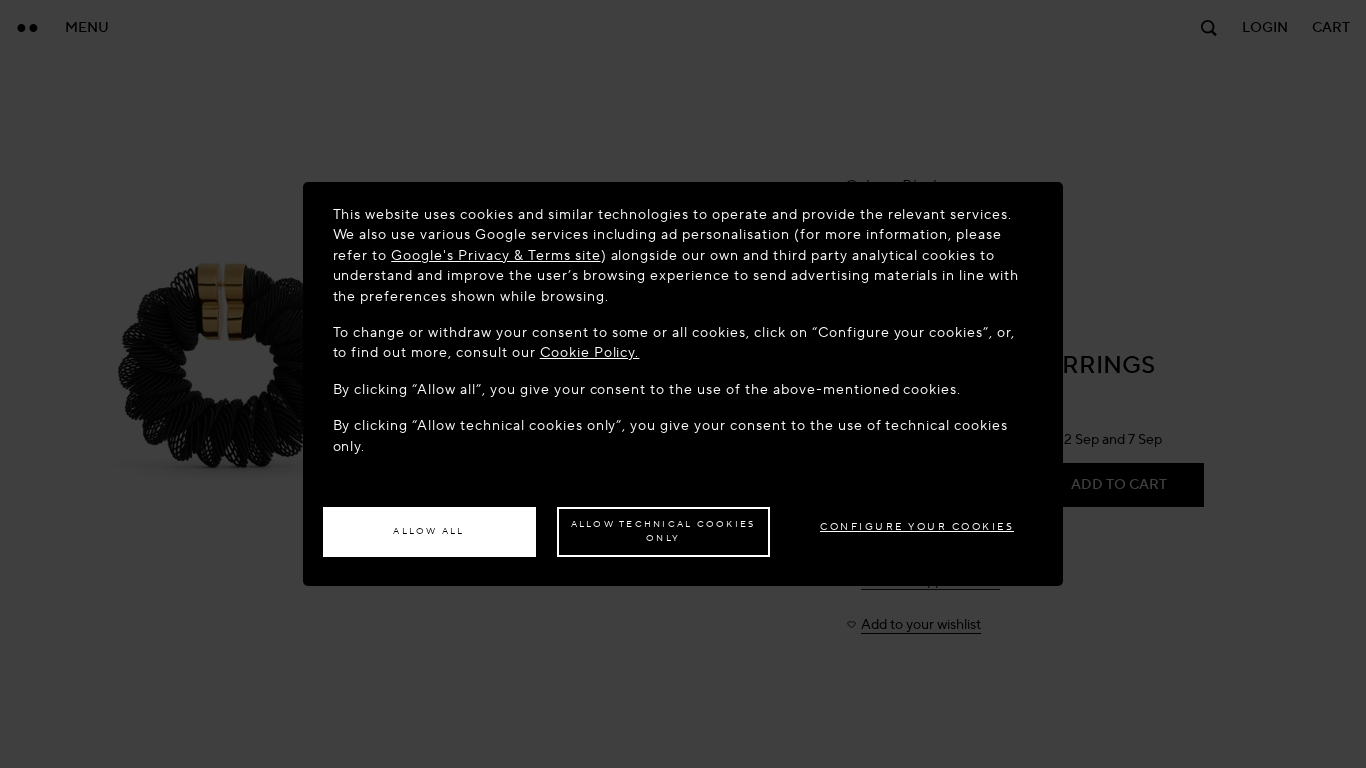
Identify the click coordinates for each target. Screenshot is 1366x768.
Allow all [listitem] (428, 531)
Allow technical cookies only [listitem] (663, 531)
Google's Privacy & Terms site (495, 255)
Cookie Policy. (590, 352)
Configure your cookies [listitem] (917, 526)
